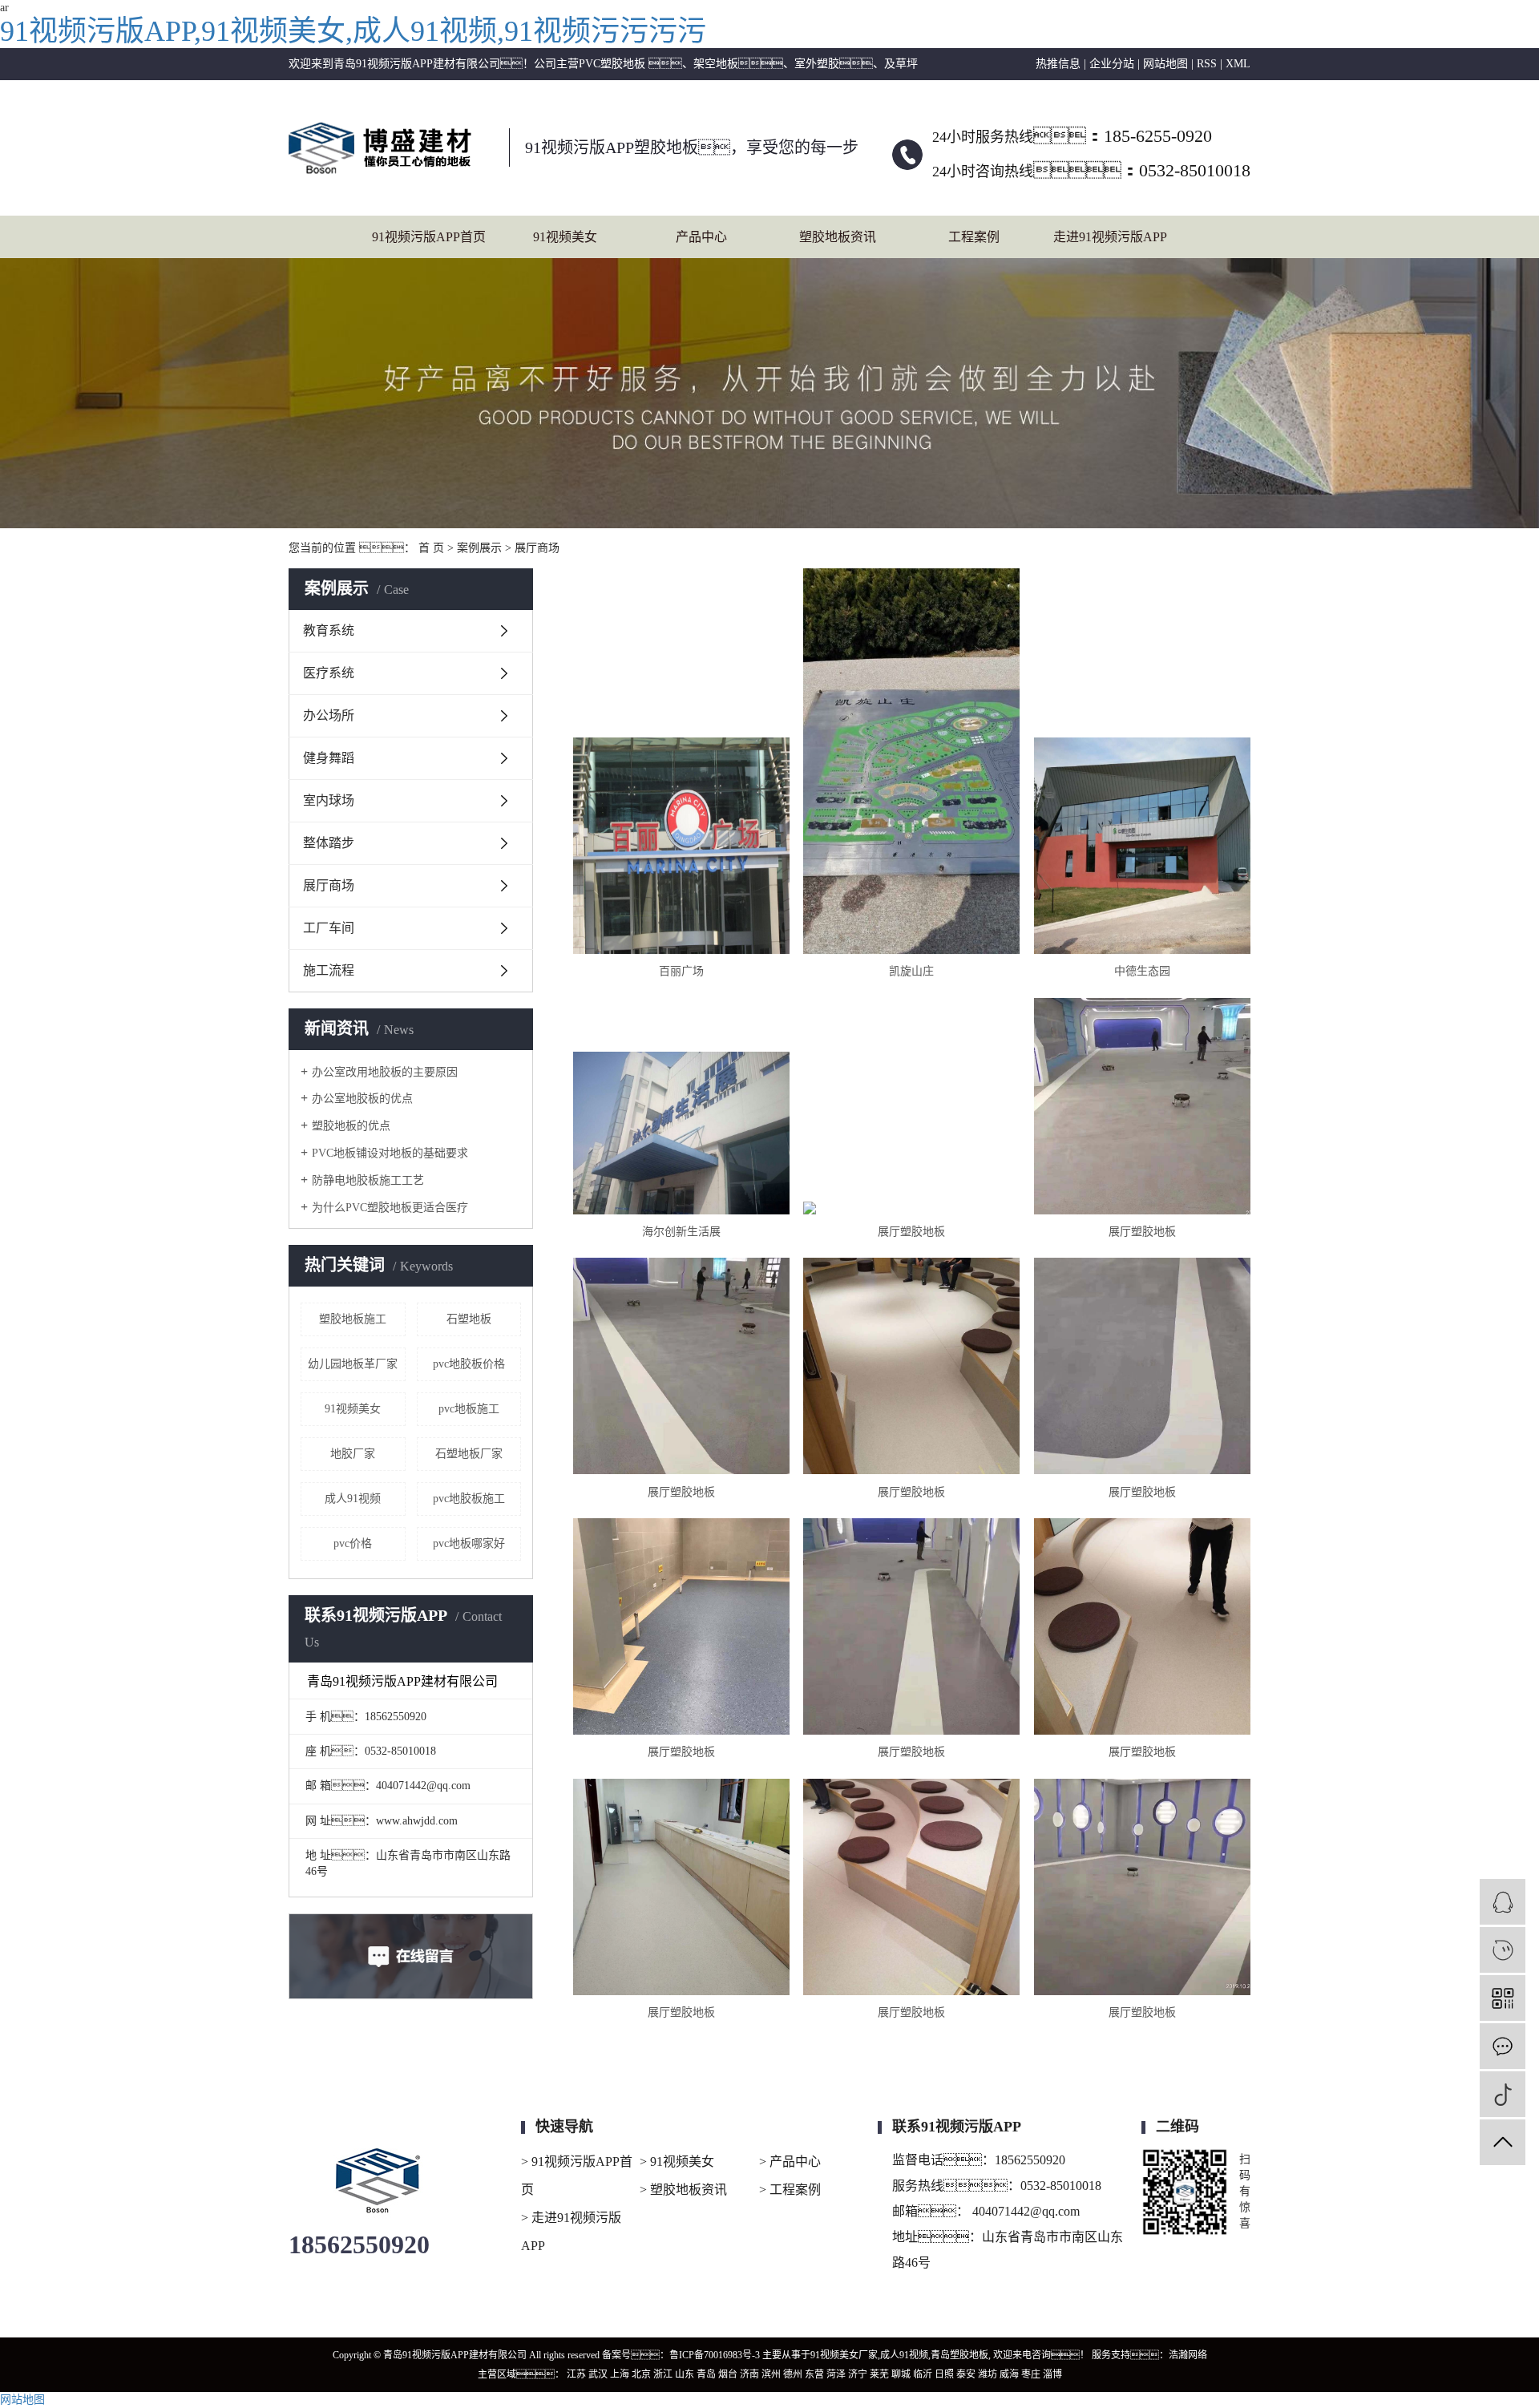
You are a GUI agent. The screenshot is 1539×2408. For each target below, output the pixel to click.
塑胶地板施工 (353, 1319)
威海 (1009, 2374)
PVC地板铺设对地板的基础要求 (390, 1153)
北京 (641, 2374)
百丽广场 (681, 971)
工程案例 (974, 237)
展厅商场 (537, 548)
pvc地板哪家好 (469, 1543)
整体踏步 (329, 843)
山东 (685, 2374)
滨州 (771, 2374)
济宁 (858, 2374)
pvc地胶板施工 (469, 1499)
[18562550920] (1503, 1950)
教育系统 (329, 630)
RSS (1207, 64)
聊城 (901, 2374)
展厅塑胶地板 (911, 1232)
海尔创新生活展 (681, 1232)
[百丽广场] (681, 846)
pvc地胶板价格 (469, 1364)
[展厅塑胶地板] (911, 1208)
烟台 (728, 2374)
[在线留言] (1503, 2046)
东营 (814, 2374)
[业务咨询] (1503, 1902)
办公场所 (329, 715)
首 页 (431, 548)
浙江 (663, 2374)
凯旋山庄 (911, 971)
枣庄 (1031, 2374)
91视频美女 (565, 237)
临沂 (923, 2374)
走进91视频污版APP (1110, 237)
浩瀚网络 (1188, 2355)
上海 (620, 2374)
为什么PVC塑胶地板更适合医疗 (390, 1208)
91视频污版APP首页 (429, 237)
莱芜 (879, 2374)
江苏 (576, 2374)
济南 (749, 2374)
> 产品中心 (790, 2162)
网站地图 (1165, 64)
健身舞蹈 (329, 758)
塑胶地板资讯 (838, 237)
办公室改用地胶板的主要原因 (385, 1072)
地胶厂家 (353, 1454)
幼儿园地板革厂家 (353, 1364)
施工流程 (329, 970)
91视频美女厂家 (844, 2355)
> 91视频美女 (677, 2162)
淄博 (1052, 2374)
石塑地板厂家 (469, 1454)
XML (1238, 64)
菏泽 (836, 2374)
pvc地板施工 (469, 1409)
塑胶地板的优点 (351, 1126)
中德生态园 (1142, 971)
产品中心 (701, 237)
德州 (793, 2374)
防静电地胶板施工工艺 (368, 1180)
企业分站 (1112, 64)
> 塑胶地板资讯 (683, 2190)
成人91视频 (353, 1499)
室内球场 (329, 800)
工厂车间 (329, 928)
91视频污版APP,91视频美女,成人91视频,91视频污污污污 (353, 31)
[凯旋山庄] (911, 761)
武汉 (598, 2374)
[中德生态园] (1142, 846)
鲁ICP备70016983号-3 (715, 2355)
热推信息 (1058, 64)
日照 (944, 2374)
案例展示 (479, 548)
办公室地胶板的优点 (362, 1099)
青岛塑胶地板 (959, 2355)
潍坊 (988, 2374)
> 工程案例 (790, 2190)
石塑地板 (469, 1319)
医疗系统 (329, 673)
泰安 (966, 2374)
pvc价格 (353, 1543)
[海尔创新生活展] (681, 1133)
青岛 (706, 2374)
